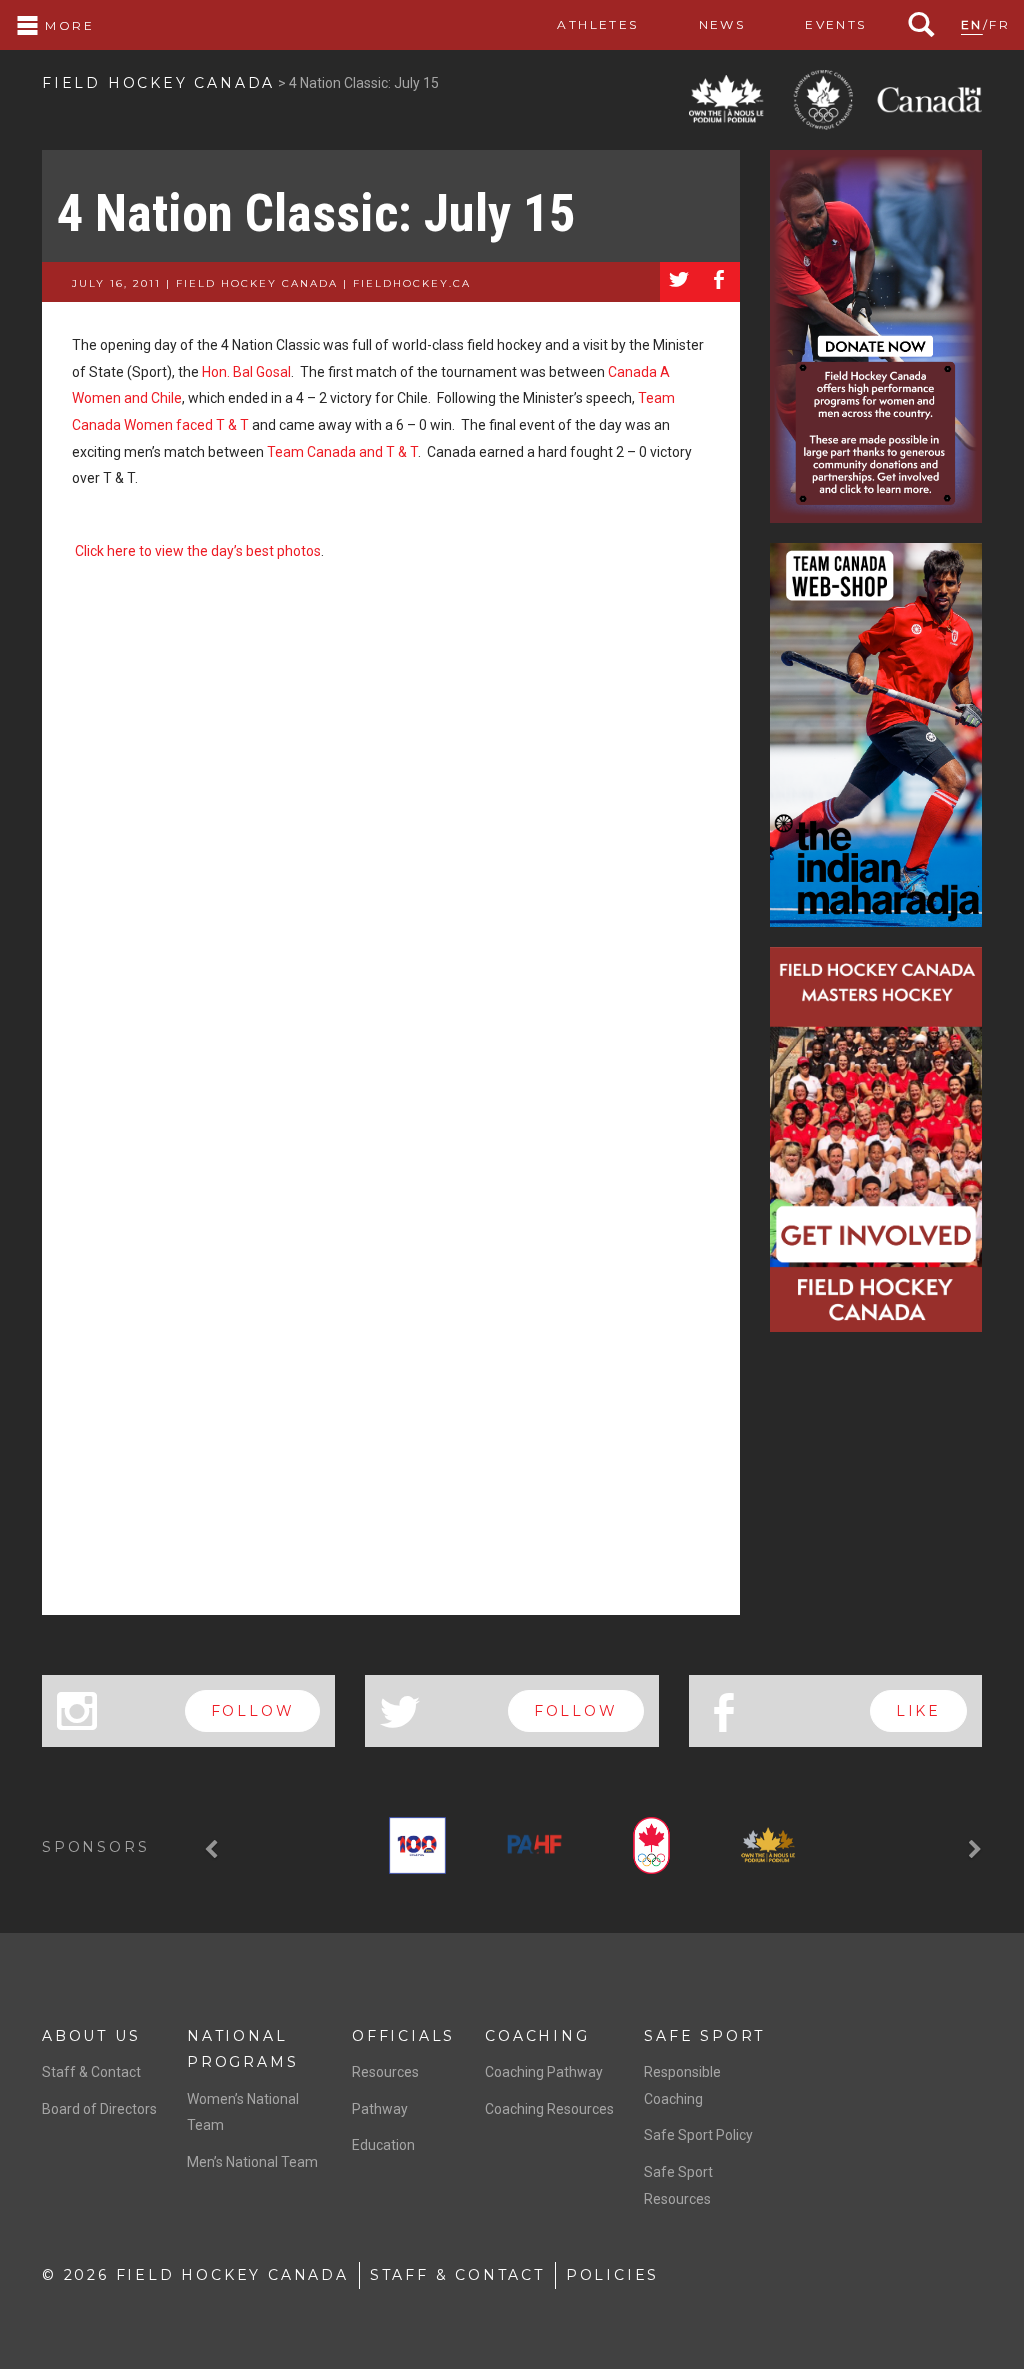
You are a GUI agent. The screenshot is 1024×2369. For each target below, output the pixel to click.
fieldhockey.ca (412, 283)
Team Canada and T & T (342, 452)
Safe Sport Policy (698, 2135)
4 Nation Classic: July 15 (316, 213)
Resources (385, 2072)
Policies (612, 2275)
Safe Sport (704, 2036)
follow (253, 1711)
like (918, 1711)
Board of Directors (99, 2109)
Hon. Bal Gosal (246, 372)
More (67, 25)
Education (383, 2145)
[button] (214, 1849)
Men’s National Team (252, 2162)
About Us (91, 2036)
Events (835, 24)
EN (972, 24)
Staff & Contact (91, 2072)
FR (999, 24)
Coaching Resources (549, 2109)
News (722, 24)
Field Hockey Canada (158, 83)
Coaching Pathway (544, 2072)
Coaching (537, 2036)
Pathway (380, 2109)
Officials (403, 2036)
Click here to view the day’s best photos (198, 551)
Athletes (597, 24)
